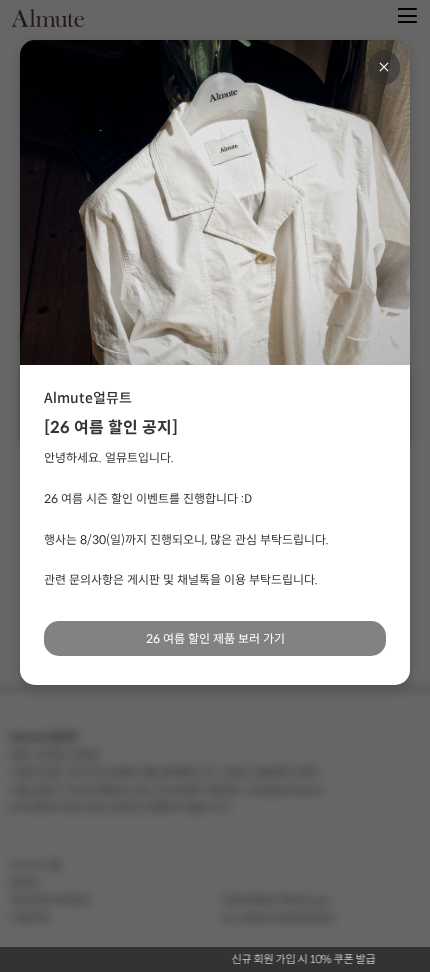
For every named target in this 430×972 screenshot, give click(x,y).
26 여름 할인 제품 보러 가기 (215, 638)
